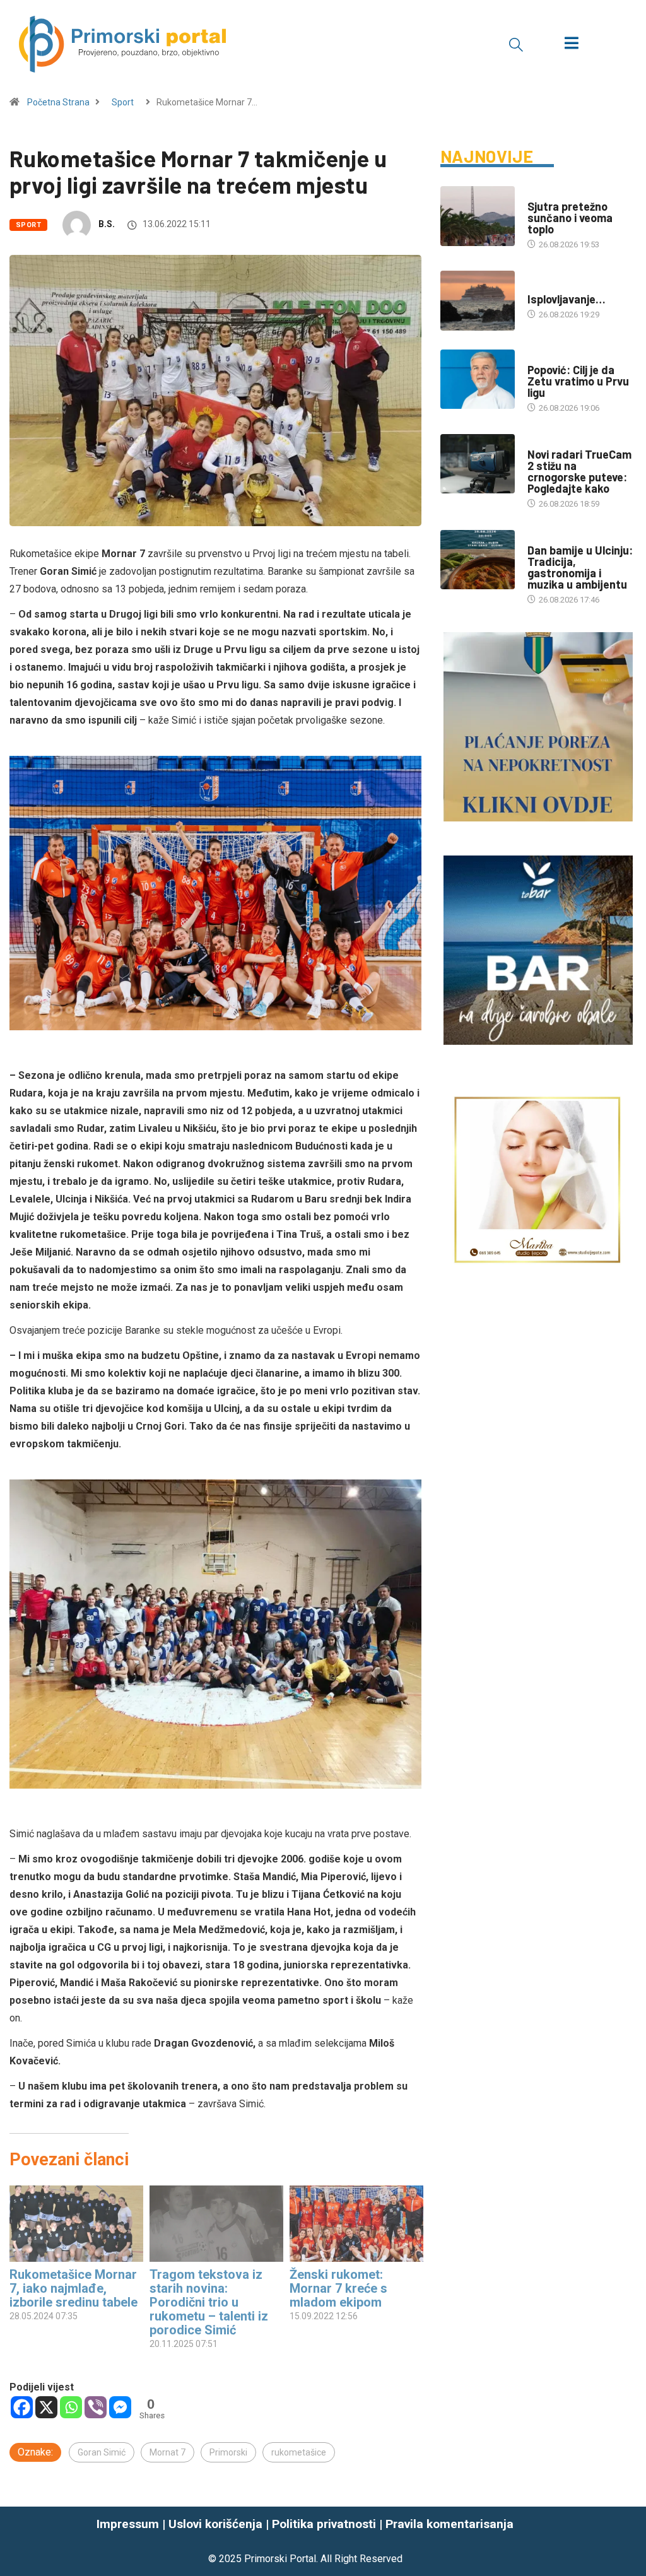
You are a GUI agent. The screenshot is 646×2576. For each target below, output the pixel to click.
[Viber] (96, 2407)
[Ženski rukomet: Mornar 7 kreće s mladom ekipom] (356, 2224)
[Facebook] (22, 2407)
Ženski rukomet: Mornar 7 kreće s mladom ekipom (338, 2288)
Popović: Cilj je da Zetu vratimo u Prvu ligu (578, 381)
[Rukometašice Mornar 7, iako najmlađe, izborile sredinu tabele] (76, 2224)
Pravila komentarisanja (449, 2524)
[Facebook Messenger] (120, 2407)
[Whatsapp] (71, 2407)
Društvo (545, 442)
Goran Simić (102, 2452)
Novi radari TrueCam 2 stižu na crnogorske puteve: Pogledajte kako (579, 471)
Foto (537, 287)
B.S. (107, 224)
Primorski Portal (280, 2559)
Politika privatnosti (324, 2524)
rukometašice (299, 2452)
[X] (46, 2407)
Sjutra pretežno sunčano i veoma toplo (570, 218)
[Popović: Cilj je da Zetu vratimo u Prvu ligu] (478, 379)
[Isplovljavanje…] (478, 301)
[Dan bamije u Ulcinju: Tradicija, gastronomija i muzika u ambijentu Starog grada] (478, 560)
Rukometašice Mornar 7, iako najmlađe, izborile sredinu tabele (73, 2288)
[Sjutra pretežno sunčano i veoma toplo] (478, 216)
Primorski (228, 2452)
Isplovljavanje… (567, 299)
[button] (516, 44)
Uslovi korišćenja (215, 2524)
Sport (123, 102)
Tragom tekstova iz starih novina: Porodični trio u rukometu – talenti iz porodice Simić (209, 2302)
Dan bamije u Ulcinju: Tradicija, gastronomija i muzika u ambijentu (580, 567)
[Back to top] (629, 2541)
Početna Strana (58, 102)
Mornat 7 (167, 2452)
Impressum (128, 2524)
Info (536, 194)
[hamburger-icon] (571, 44)
